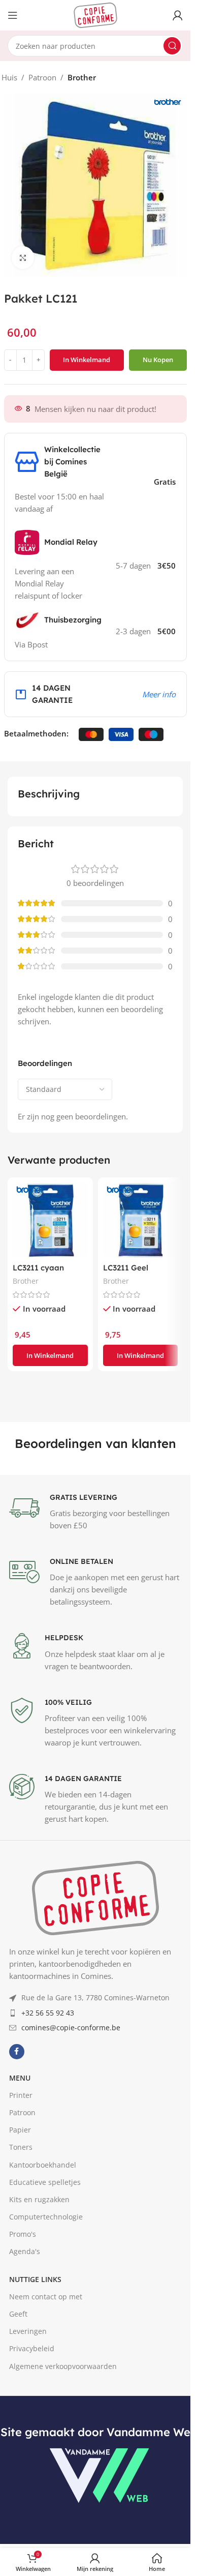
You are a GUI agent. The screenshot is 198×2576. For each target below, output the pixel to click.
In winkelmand (87, 360)
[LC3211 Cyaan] (50, 1220)
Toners (21, 2147)
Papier (20, 2130)
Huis (9, 77)
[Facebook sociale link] (17, 2052)
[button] (50, 1355)
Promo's (23, 2234)
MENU (20, 2078)
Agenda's (25, 2251)
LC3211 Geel (126, 1268)
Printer (21, 2095)
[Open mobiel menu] (13, 15)
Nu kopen (158, 360)
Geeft (18, 2314)
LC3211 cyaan (38, 1268)
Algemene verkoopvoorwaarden (63, 2366)
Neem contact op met (46, 2297)
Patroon (42, 77)
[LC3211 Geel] (141, 1220)
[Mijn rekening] (178, 15)
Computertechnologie (46, 2217)
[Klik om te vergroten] (23, 258)
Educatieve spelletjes (45, 2182)
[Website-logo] (95, 14)
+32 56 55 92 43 (48, 2013)
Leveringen (28, 2331)
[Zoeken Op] (172, 46)
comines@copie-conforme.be (71, 2027)
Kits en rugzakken (39, 2199)
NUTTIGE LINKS (35, 2279)
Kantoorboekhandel (43, 2165)
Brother (82, 77)
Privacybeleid (32, 2348)
